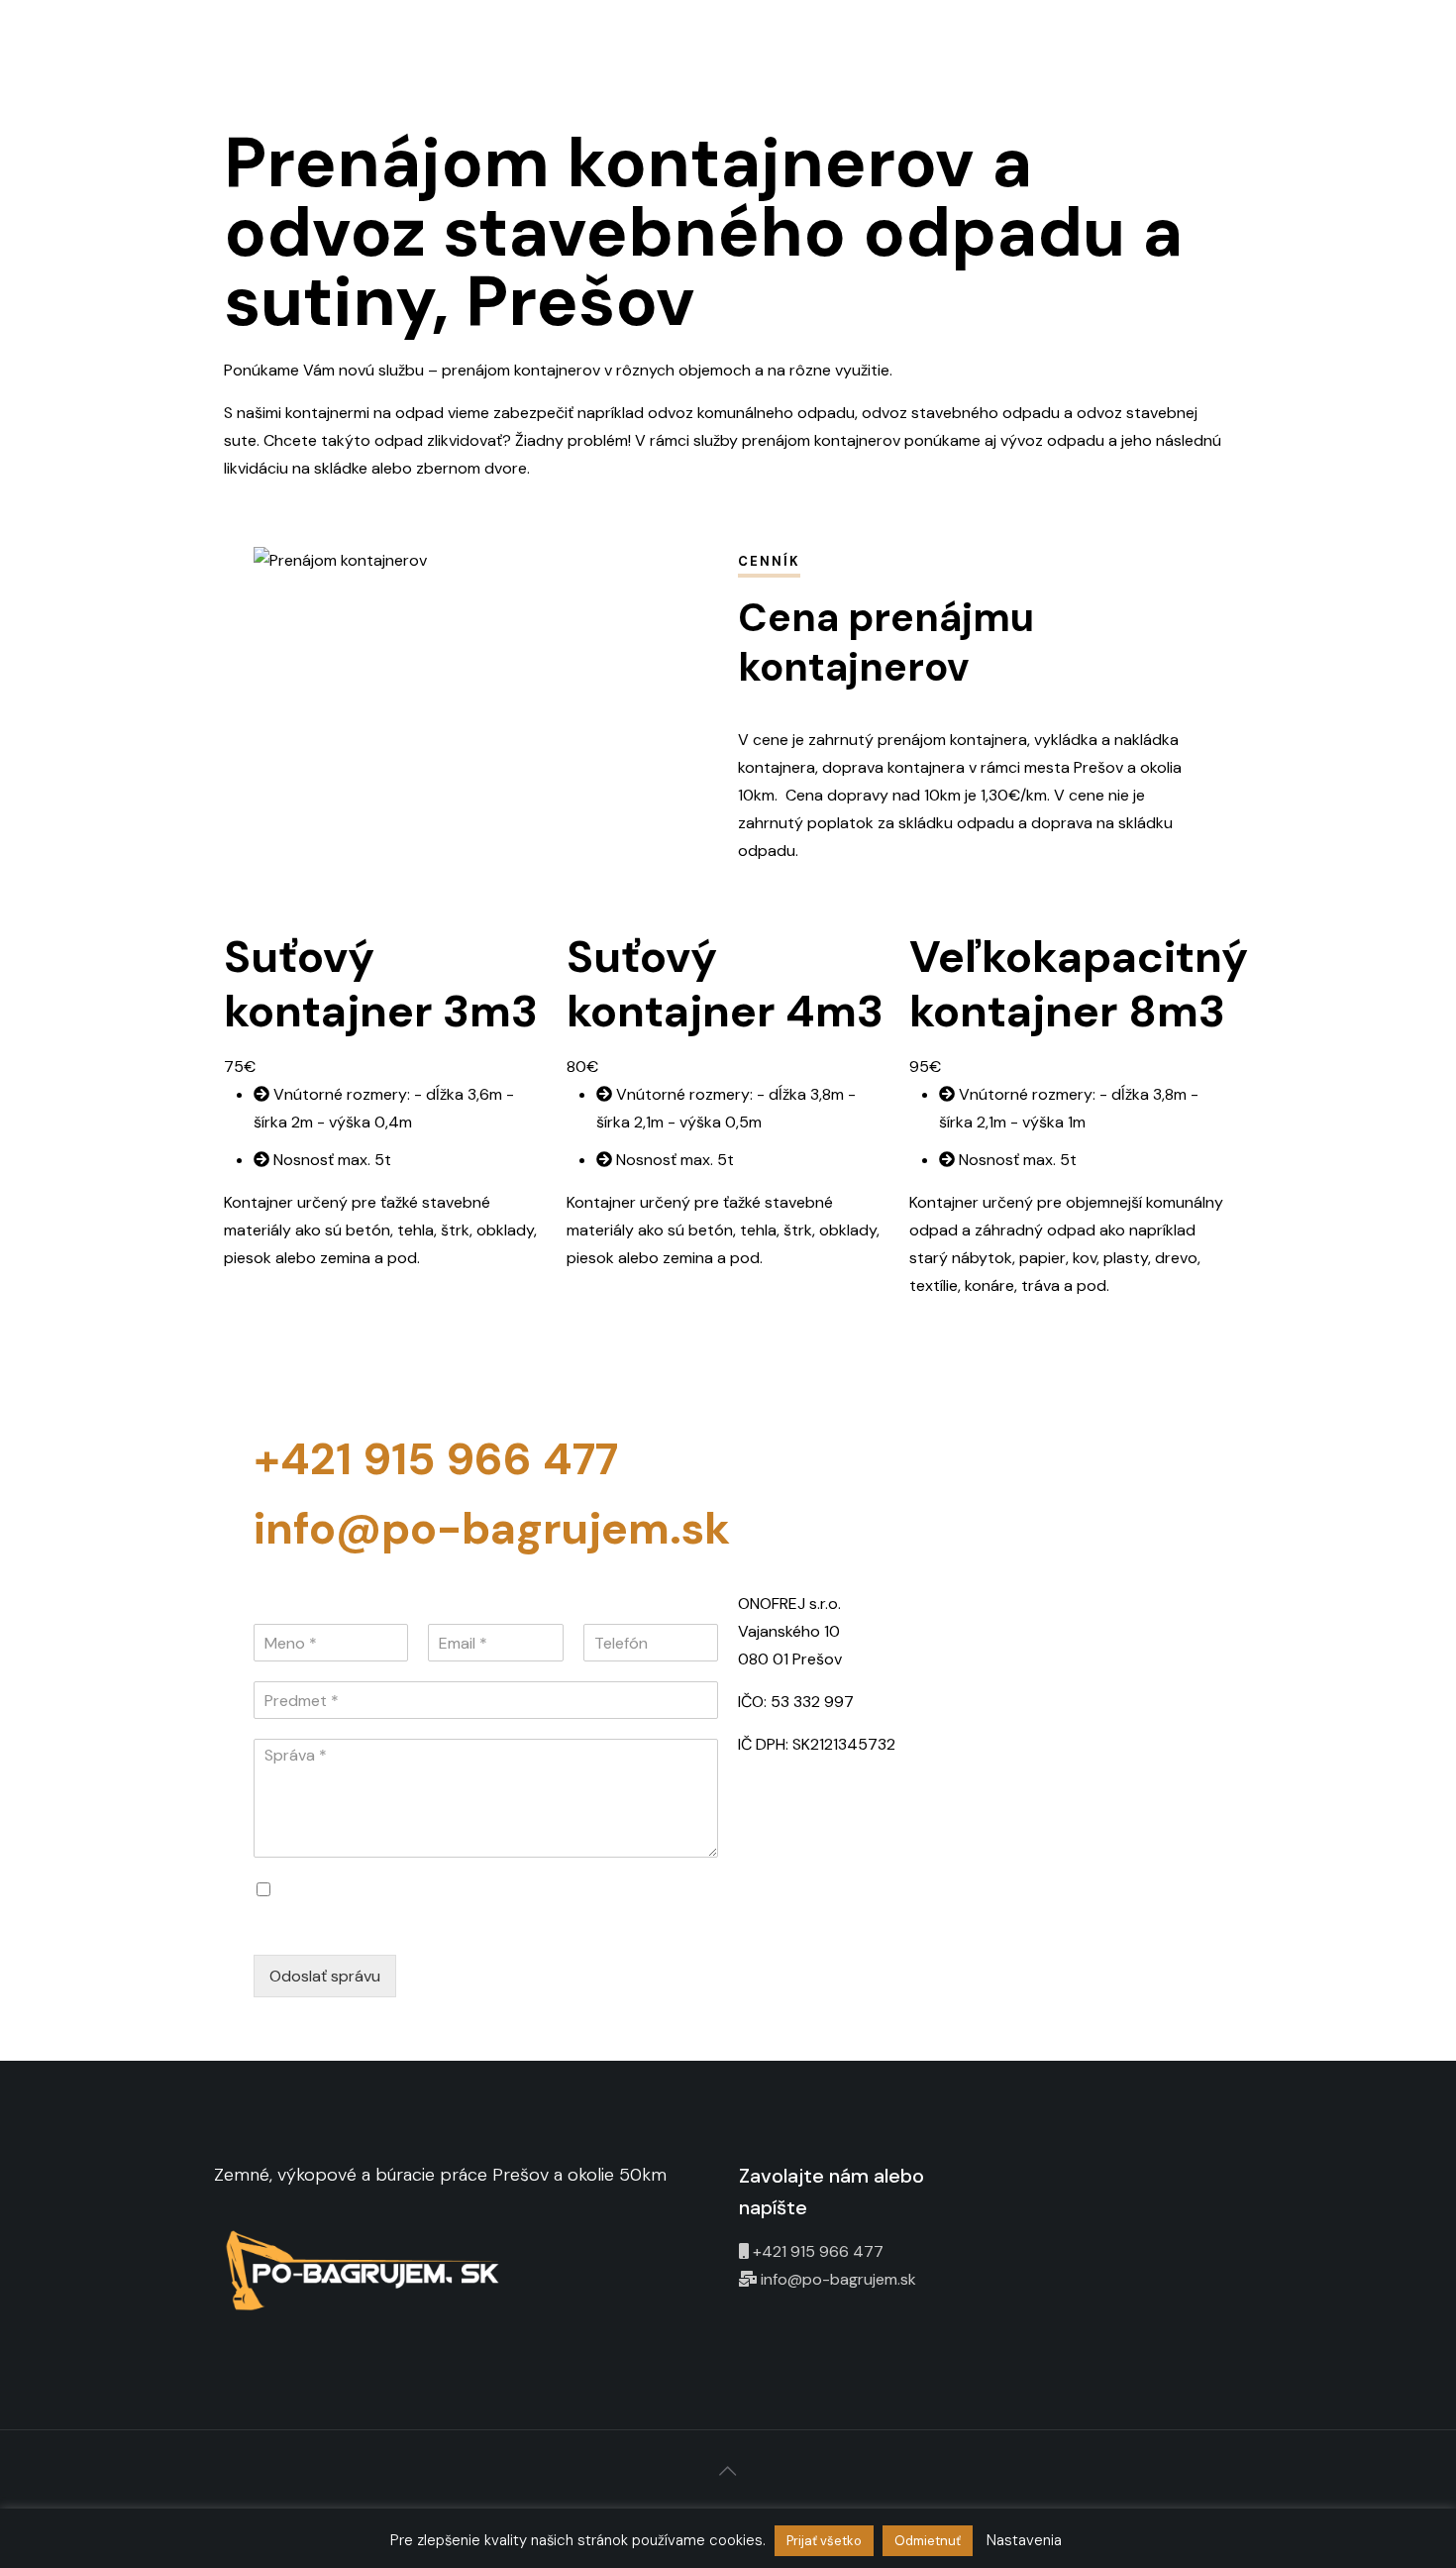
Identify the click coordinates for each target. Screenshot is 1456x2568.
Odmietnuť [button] (928, 2541)
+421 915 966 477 (436, 1459)
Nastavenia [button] (1024, 2540)
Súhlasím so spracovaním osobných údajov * (445, 1891)
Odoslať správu (325, 1976)
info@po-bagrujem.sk (492, 1528)
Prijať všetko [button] (824, 2541)
